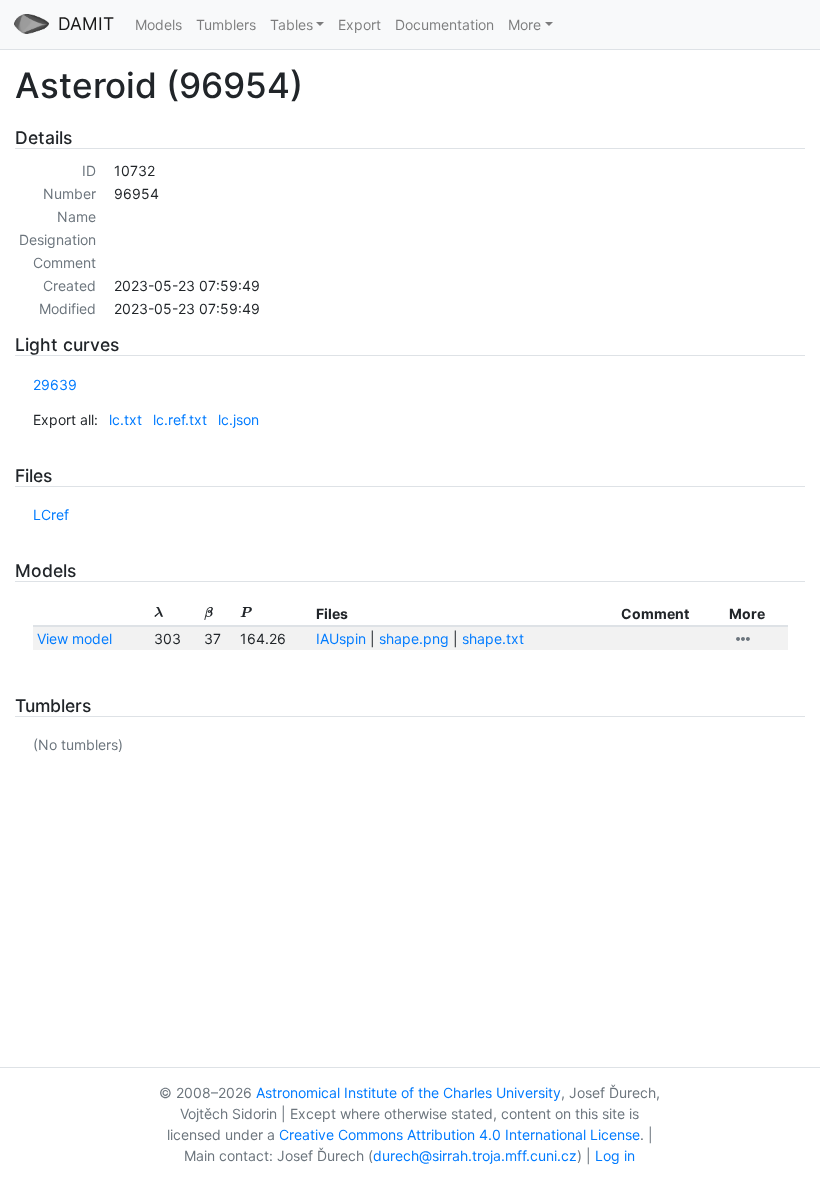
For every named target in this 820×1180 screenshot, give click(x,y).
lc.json (238, 419)
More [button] (524, 24)
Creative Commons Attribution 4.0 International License (459, 1134)
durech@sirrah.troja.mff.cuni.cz (475, 1155)
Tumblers (226, 24)
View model (74, 638)
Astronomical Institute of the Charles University (408, 1092)
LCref (51, 514)
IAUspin (341, 638)
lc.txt (125, 419)
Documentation (444, 24)
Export (359, 24)
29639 (55, 384)
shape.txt (493, 638)
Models (158, 24)
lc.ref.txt (180, 419)
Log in (615, 1155)
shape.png (414, 638)
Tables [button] (291, 24)
